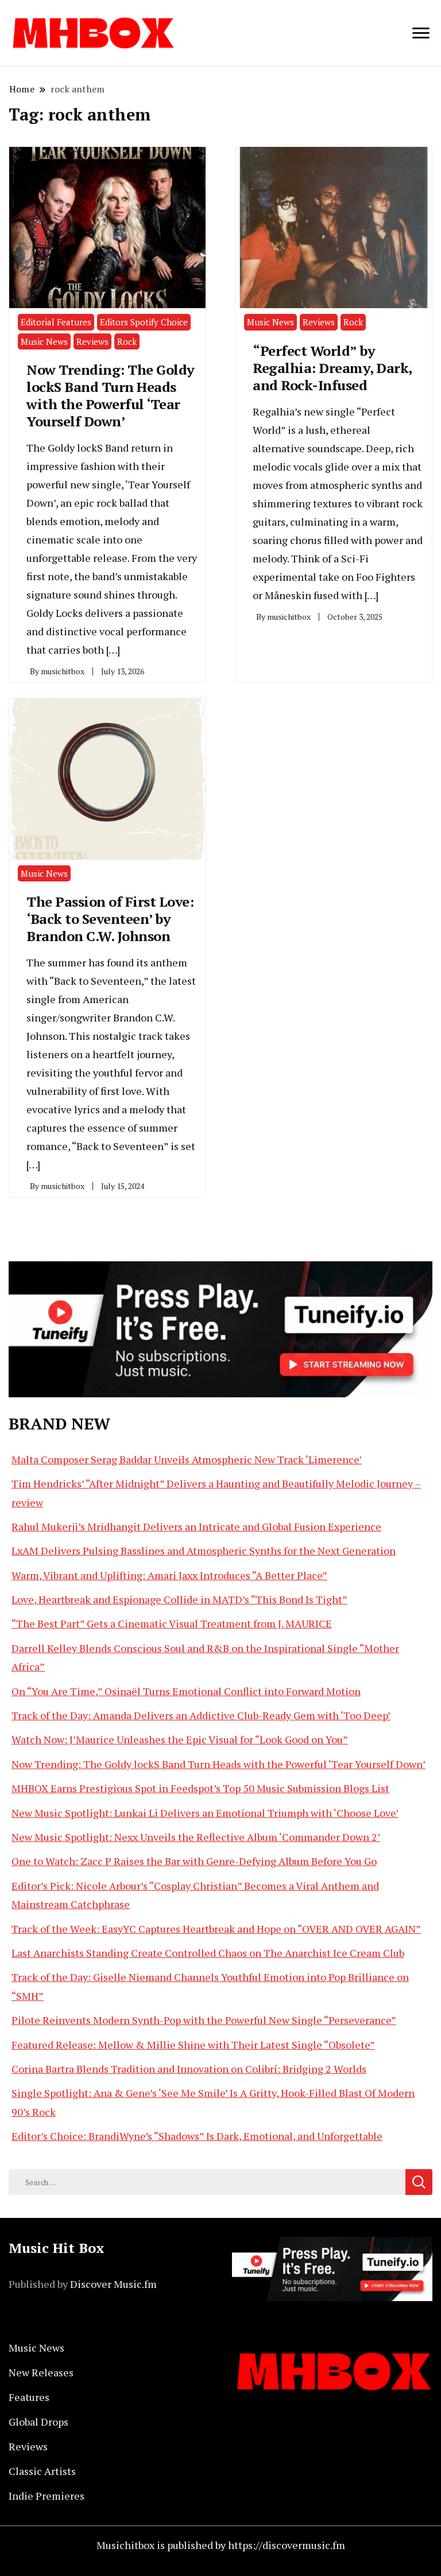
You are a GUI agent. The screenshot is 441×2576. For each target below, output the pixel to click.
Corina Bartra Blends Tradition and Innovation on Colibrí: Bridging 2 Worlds (189, 2069)
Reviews (92, 341)
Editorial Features (56, 322)
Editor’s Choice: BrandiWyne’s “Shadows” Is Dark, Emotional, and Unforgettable (197, 2136)
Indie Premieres (47, 2496)
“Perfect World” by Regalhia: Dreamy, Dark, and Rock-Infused (332, 368)
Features (29, 2397)
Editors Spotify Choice (144, 322)
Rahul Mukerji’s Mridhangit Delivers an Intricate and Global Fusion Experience (196, 1526)
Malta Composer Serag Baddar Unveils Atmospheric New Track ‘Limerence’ (187, 1459)
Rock (127, 341)
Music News (44, 341)
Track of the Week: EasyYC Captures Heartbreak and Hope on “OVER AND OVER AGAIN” (216, 1929)
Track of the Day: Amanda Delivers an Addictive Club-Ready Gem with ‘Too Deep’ (201, 1715)
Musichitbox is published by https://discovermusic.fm (221, 2545)
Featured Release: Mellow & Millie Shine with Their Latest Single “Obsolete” (193, 2045)
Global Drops (38, 2422)
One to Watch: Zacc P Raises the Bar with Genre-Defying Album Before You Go (194, 1861)
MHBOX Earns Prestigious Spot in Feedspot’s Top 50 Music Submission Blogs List (200, 1788)
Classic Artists (42, 2471)
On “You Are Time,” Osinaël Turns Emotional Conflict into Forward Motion (186, 1691)
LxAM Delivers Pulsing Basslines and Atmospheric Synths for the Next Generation (204, 1551)
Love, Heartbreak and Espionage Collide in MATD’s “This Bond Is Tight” (179, 1599)
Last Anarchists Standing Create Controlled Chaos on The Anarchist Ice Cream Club (208, 1953)
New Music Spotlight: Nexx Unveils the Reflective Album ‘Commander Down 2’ (196, 1837)
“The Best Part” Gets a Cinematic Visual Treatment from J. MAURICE (172, 1623)
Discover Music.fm (113, 2284)
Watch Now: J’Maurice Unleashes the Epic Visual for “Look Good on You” (180, 1739)
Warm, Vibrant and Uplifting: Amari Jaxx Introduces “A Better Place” (169, 1575)
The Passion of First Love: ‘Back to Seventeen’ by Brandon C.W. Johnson (110, 919)
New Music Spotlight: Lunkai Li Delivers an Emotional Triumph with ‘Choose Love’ (205, 1813)
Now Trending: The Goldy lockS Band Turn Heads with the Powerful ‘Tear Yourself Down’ (111, 395)
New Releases (41, 2372)
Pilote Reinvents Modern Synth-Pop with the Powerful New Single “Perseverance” (204, 2020)
